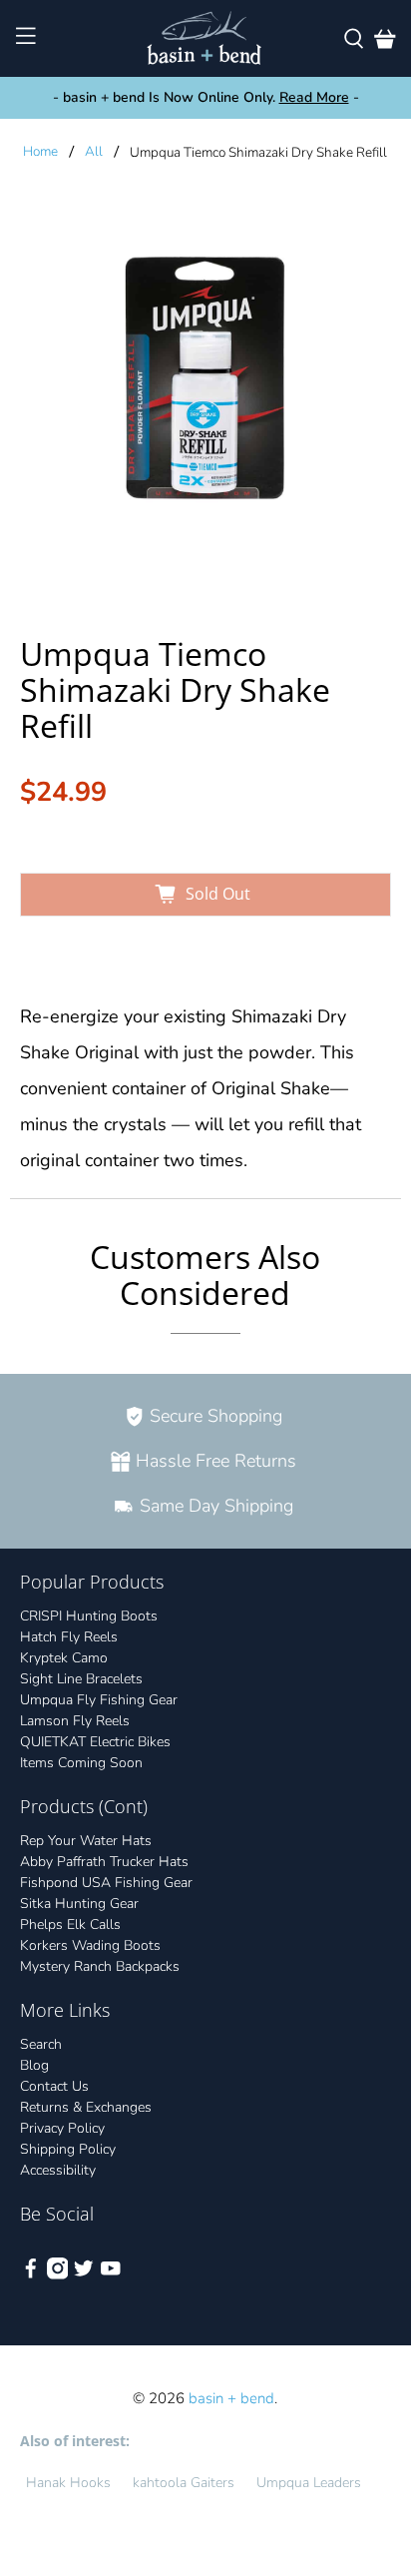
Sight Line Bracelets (81, 1679)
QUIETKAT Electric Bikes (95, 1742)
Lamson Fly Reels (75, 1721)
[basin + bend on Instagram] (58, 2275)
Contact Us (54, 2086)
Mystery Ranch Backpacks (100, 1966)
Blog (34, 2065)
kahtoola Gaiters (184, 2483)
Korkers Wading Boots (90, 1945)
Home (40, 152)
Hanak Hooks (68, 2483)
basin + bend (231, 2398)
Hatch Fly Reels (69, 1637)
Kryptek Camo (64, 1658)
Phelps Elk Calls (70, 1925)
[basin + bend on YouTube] (111, 2275)
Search (41, 2044)
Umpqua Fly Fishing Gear (99, 1700)
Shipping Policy (68, 2149)
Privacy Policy (62, 2128)
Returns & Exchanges (86, 2107)
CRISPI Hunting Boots (89, 1616)
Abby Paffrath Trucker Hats (104, 1862)
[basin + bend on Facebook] (31, 2275)
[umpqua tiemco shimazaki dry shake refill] (205, 391)
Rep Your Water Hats (86, 1841)
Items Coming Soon (81, 1763)
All (94, 152)
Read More (314, 97)
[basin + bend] (205, 38)
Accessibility (58, 2170)
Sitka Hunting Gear (79, 1904)
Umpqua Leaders (309, 2483)
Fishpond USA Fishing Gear (106, 1883)
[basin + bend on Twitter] (84, 2275)
